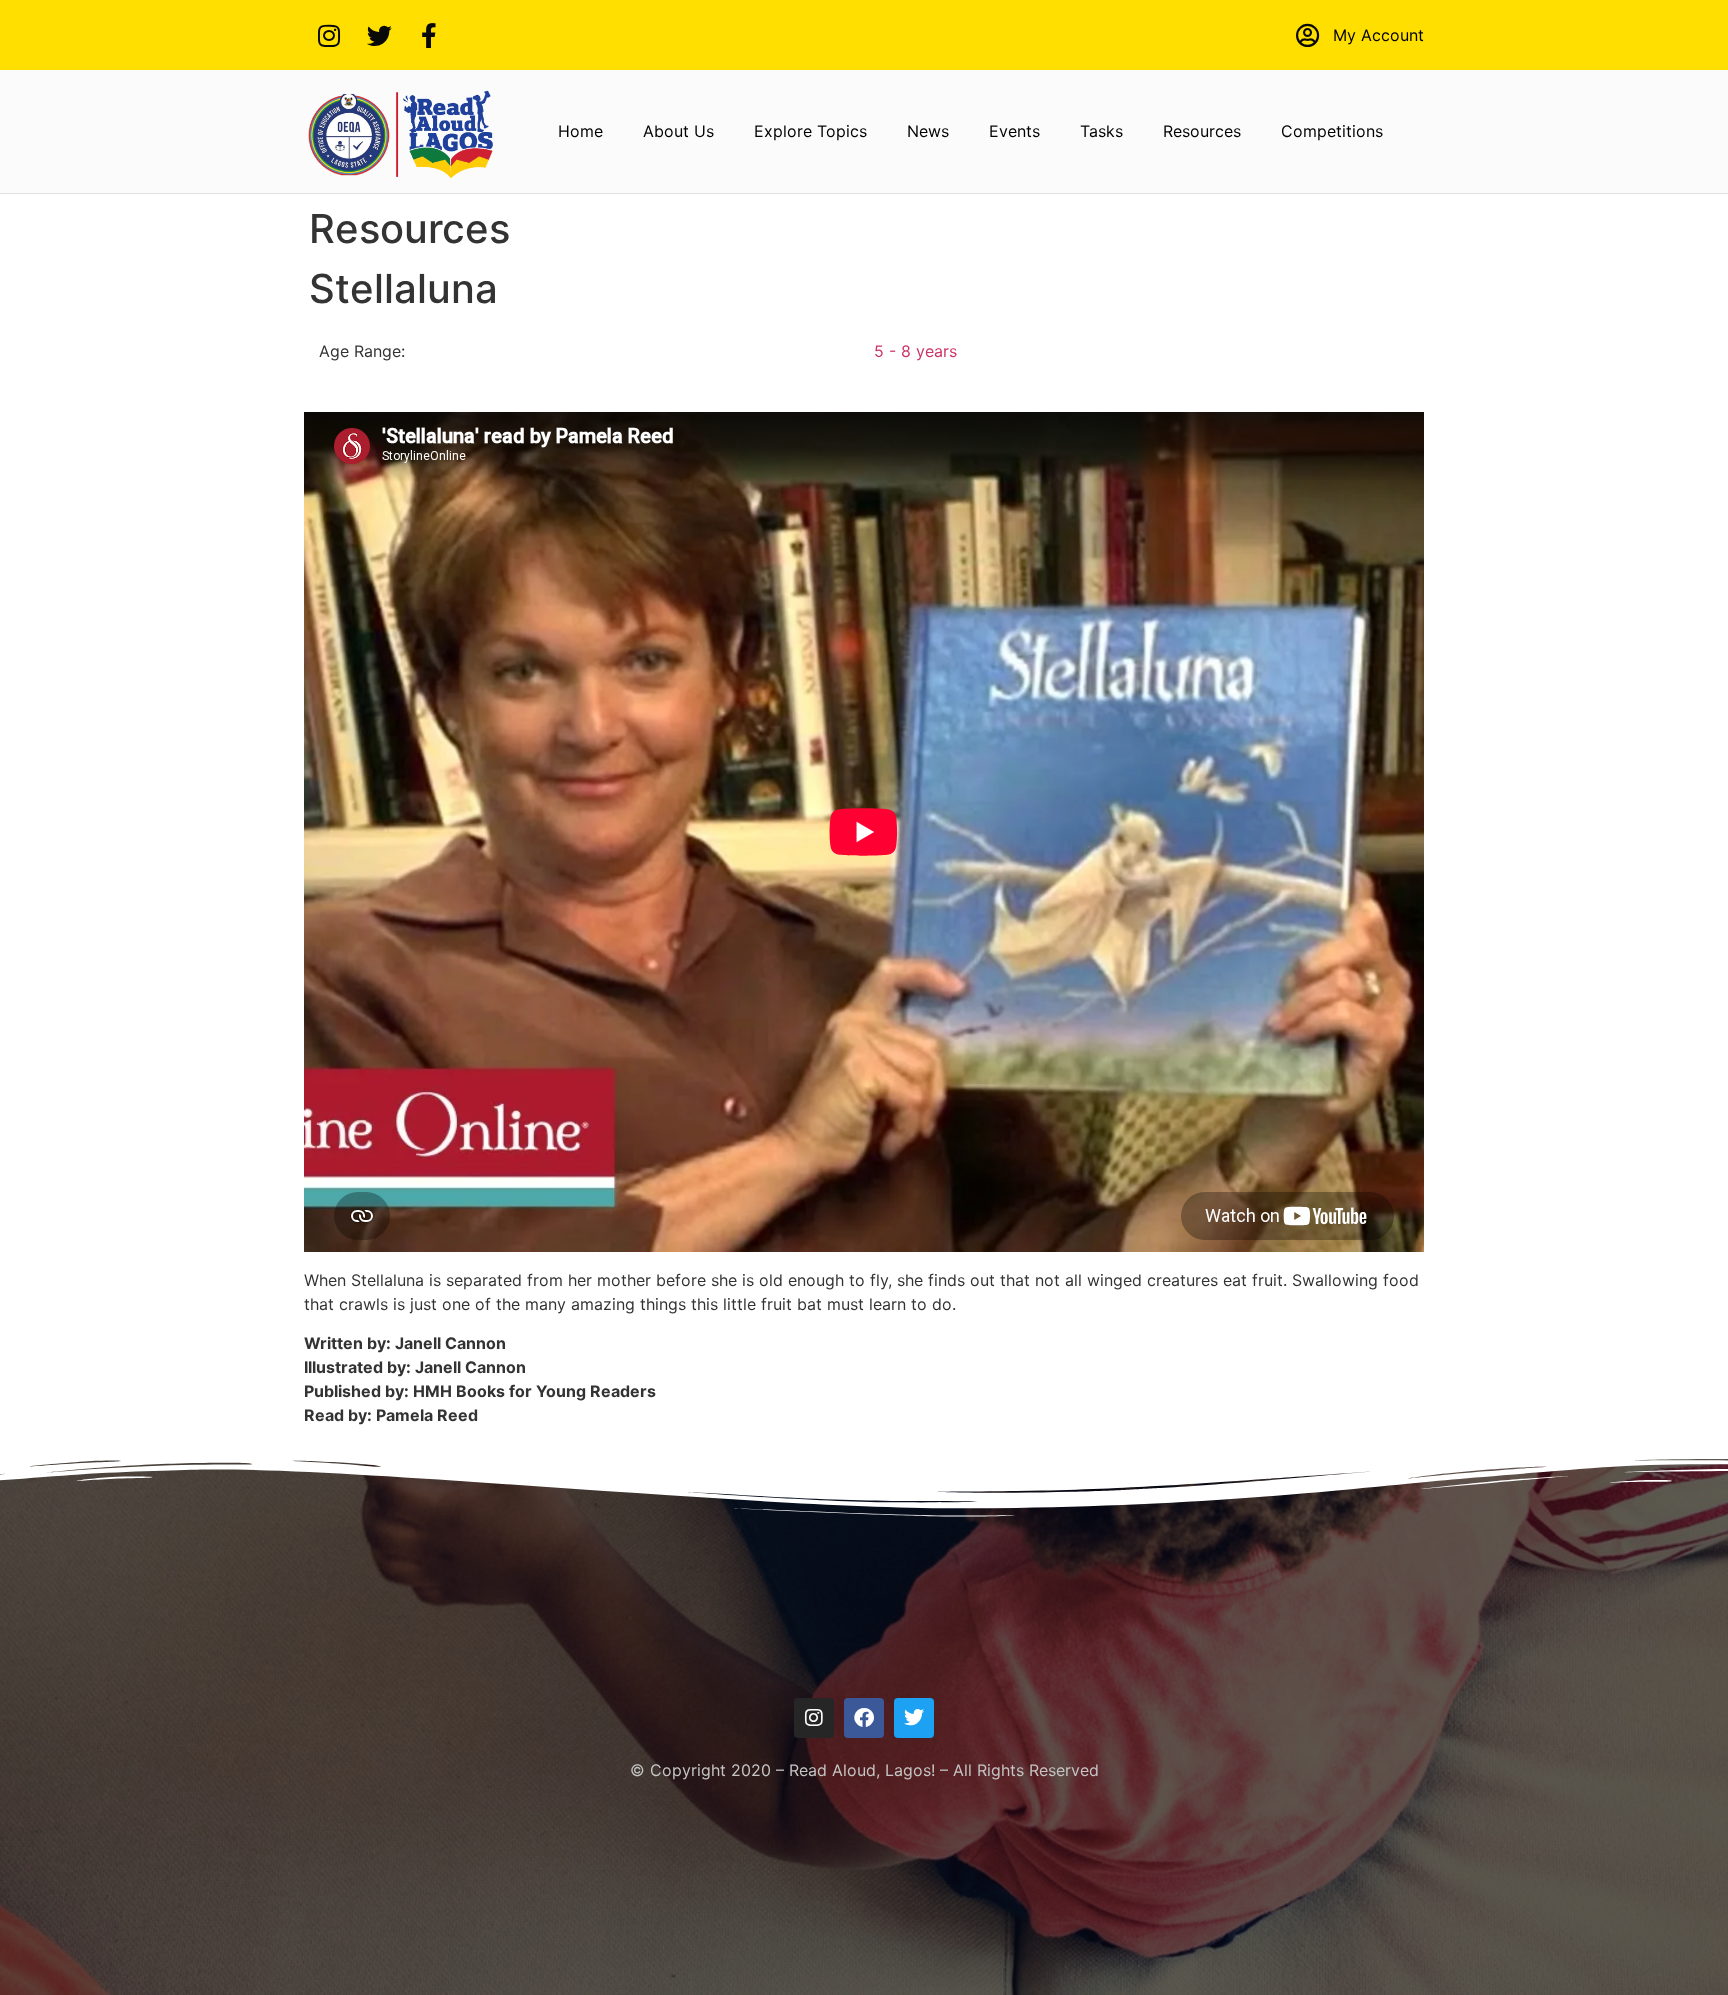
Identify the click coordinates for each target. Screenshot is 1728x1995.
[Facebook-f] (429, 35)
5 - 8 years (915, 351)
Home (580, 131)
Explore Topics (810, 131)
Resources (1202, 131)
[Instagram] (329, 35)
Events (1014, 131)
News (928, 131)
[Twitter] (379, 35)
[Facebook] (864, 1718)
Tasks (1101, 131)
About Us (678, 131)
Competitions (1332, 131)
